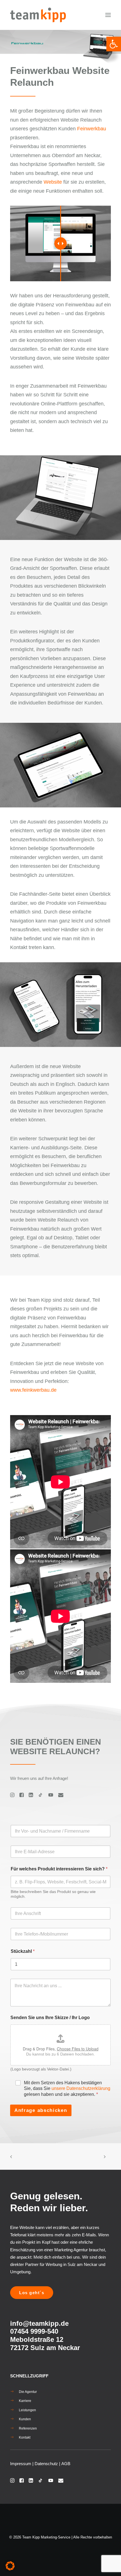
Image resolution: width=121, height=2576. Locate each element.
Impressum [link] (21, 2464)
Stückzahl (23, 1951)
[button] (108, 15)
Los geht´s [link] (32, 2293)
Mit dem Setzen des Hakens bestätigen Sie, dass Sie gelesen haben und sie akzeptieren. (67, 2089)
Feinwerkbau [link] (92, 129)
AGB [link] (66, 2464)
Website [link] (53, 182)
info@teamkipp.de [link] (39, 2323)
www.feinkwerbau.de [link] (33, 1390)
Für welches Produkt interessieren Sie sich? (59, 1869)
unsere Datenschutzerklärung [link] (81, 2088)
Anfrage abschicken (41, 2110)
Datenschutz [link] (46, 2464)
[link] (114, 44)
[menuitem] (60, 2392)
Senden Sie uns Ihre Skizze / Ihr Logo (50, 2018)
